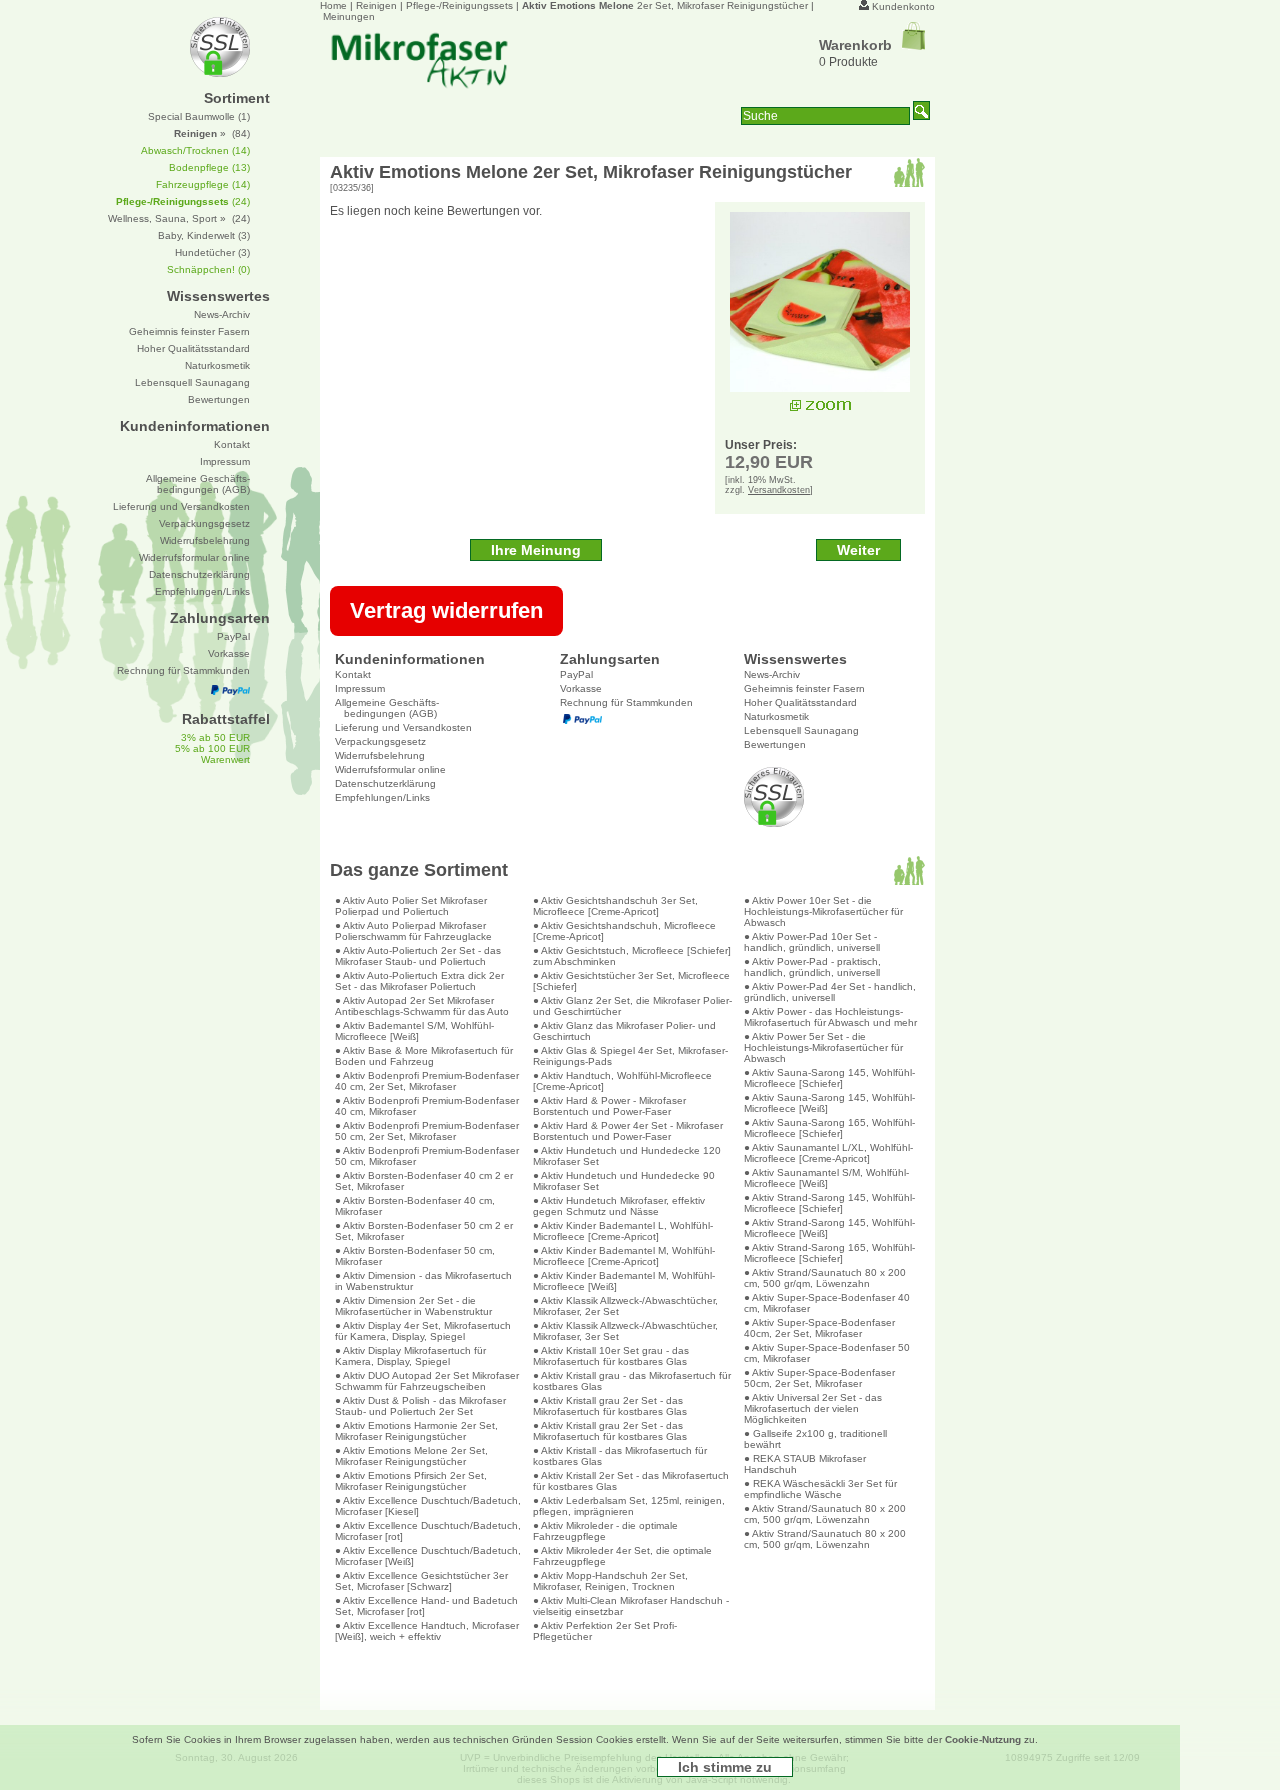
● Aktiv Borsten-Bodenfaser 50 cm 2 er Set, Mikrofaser (424, 1231)
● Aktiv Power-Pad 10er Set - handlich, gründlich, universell (812, 942)
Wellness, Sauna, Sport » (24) (179, 218)
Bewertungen (775, 744)
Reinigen (376, 5)
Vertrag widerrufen (446, 610)
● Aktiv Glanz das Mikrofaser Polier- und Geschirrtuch (624, 1031)
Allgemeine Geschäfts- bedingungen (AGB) (387, 708)
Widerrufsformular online (390, 769)
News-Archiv (772, 674)
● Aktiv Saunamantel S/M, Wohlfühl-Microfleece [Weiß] (826, 1178)
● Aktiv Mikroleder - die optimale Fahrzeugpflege (605, 1531)
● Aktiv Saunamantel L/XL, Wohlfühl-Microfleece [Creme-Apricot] (828, 1153)
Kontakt (353, 674)
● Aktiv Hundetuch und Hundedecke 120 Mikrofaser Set (627, 1156)
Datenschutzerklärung (385, 783)
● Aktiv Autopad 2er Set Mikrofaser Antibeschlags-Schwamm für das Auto (422, 1006)
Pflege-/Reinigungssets (459, 5)
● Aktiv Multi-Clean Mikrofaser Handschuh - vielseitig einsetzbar (631, 1606)
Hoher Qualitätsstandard (800, 702)
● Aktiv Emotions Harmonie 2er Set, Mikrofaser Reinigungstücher (416, 1431)
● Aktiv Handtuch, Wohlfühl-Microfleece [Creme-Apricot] (622, 1081)
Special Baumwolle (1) (199, 116)
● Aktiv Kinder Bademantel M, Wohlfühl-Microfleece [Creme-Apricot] (624, 1256)
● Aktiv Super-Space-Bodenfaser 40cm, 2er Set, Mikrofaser (819, 1328)
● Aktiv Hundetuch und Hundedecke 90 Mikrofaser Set (624, 1181)
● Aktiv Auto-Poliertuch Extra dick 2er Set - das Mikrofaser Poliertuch (419, 981)
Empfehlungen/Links (382, 797)
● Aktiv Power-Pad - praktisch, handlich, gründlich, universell (812, 967)
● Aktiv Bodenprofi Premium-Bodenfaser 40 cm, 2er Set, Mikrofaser (427, 1081)
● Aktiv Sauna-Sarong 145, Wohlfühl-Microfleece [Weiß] (829, 1103)
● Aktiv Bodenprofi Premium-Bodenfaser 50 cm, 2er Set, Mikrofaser (427, 1131)
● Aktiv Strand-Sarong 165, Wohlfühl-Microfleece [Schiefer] (829, 1253)
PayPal (576, 674)
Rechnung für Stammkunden (626, 702)
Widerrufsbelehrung (380, 755)
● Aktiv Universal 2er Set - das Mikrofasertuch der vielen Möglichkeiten (813, 1408)
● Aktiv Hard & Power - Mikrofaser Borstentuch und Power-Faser (609, 1106)
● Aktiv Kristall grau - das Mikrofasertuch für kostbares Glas (632, 1381)
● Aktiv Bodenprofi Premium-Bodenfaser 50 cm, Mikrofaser (427, 1156)
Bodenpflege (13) (209, 167)
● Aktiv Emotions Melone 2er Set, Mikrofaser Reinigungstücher (411, 1456)
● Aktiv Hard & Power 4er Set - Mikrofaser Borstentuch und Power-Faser (628, 1131)
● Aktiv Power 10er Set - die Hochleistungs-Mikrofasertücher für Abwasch (823, 911)
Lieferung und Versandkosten (403, 727)
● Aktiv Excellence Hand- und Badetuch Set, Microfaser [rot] (426, 1606)
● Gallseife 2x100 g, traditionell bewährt (815, 1439)
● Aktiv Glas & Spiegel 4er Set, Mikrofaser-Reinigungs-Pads (630, 1056)
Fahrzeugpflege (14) (203, 184)
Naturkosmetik (776, 716)
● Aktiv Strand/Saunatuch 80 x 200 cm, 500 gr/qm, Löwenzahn (825, 1278)
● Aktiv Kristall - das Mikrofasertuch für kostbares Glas (620, 1456)
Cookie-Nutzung (983, 1739)
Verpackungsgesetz (380, 741)
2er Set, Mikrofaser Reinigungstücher (665, 5)
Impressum (360, 688)
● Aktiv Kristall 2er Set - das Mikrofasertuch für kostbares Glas (631, 1481)
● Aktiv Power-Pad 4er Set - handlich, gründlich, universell (830, 992)
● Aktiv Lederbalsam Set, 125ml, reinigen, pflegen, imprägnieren (629, 1506)
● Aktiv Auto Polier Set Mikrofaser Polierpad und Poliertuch (411, 906)
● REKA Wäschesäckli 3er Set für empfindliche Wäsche (820, 1489)
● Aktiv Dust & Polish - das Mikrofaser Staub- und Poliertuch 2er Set (420, 1406)
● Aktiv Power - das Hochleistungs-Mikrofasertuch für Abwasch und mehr (830, 1017)
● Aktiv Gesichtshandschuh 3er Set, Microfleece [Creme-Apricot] (615, 906)
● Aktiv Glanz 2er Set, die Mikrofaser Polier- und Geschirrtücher (632, 1006)
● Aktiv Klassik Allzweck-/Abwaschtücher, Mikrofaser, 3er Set (625, 1331)
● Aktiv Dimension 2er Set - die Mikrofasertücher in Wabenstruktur (413, 1306)
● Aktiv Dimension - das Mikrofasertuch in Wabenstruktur (423, 1281)
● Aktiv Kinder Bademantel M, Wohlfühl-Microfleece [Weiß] (624, 1281)
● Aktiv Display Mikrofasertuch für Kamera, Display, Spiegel (410, 1356)
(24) (183, 201)
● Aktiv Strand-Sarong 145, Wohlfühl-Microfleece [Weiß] (829, 1228)
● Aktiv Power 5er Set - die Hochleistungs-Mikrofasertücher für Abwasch (823, 1047)
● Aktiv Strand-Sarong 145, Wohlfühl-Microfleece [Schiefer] (829, 1203)
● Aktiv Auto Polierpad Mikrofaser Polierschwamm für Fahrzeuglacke (413, 931)
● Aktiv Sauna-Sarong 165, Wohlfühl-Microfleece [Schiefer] (829, 1128)
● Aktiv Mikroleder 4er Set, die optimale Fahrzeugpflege (622, 1556)
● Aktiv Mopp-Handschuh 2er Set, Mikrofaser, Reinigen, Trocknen (610, 1581)
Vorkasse (581, 688)
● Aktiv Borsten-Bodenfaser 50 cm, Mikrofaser (415, 1256)
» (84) (212, 133)
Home (333, 5)
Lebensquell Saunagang (801, 730)
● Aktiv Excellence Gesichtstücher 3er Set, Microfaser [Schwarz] (421, 1581)
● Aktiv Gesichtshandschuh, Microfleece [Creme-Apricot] (624, 931)
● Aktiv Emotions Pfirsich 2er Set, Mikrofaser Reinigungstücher (411, 1481)
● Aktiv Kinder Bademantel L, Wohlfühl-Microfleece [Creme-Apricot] (623, 1231)
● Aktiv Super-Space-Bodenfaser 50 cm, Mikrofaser (827, 1353)
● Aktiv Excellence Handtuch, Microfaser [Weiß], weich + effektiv (427, 1631)
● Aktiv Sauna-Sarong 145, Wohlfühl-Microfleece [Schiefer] (829, 1078)
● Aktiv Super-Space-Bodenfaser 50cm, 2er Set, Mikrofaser (819, 1378)
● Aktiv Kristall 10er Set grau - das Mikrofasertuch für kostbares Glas (611, 1356)
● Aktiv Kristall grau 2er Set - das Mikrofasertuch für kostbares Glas (610, 1406)
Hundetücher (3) (212, 252)
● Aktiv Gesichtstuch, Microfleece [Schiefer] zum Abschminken (632, 956)
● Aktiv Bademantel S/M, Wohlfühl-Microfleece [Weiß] (414, 1031)
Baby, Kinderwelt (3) (204, 235)
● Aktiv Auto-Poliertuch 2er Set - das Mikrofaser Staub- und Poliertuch (418, 956)
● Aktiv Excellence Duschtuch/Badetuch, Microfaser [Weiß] (428, 1556)
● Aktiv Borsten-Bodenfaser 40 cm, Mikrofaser (415, 1206)
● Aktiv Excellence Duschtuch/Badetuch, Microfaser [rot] (428, 1531)
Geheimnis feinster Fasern (804, 688)
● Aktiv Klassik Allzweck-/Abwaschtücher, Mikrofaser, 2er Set (625, 1306)
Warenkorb (855, 45)
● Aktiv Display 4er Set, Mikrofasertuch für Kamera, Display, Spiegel (423, 1331)
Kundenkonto (903, 6)
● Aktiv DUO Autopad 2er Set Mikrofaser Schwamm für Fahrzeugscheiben (427, 1381)
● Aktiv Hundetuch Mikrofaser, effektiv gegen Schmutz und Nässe (619, 1206)
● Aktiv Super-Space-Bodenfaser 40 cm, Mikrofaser (827, 1303)
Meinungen (349, 16)
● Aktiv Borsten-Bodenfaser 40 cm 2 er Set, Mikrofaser (424, 1181)
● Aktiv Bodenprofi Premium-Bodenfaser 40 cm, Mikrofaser (427, 1106)
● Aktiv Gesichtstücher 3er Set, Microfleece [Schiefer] (631, 981)
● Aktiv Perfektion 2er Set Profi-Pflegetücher (605, 1631)
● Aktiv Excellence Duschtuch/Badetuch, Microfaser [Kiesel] (428, 1506)
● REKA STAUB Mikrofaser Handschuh (805, 1464)
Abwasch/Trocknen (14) (195, 150)
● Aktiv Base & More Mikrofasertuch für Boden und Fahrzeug (424, 1056)
